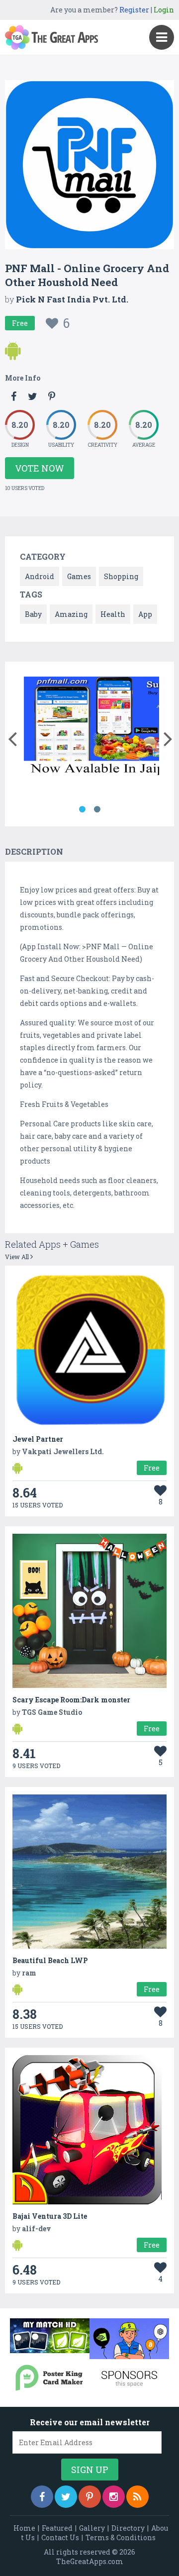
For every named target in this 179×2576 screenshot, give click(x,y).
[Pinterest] (90, 2497)
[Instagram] (114, 2497)
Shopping (121, 576)
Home (24, 2528)
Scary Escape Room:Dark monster (71, 1700)
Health (113, 614)
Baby (33, 614)
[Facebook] (42, 2497)
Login (164, 10)
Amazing (71, 614)
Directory (128, 2528)
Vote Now (40, 468)
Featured (57, 2528)
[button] (12, 737)
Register (134, 10)
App (145, 614)
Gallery (92, 2528)
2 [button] (97, 809)
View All (18, 1257)
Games (79, 576)
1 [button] (82, 809)
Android (40, 576)
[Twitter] (66, 2497)
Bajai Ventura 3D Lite (50, 2216)
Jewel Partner (38, 1439)
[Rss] (137, 2497)
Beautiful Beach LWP (50, 1960)
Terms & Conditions (121, 2537)
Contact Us (60, 2537)
